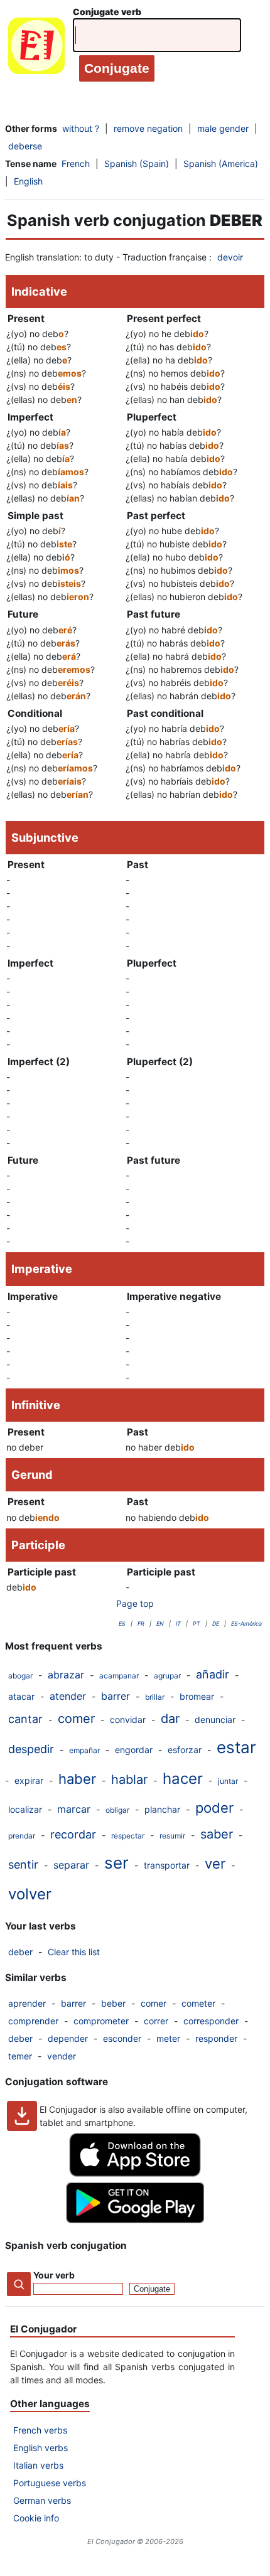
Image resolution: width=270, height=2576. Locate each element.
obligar (117, 1810)
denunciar (215, 1720)
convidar (128, 1720)
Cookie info (36, 2518)
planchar (162, 1809)
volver (30, 1894)
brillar (155, 1697)
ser (116, 1863)
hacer (183, 1779)
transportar (167, 1865)
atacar (21, 1696)
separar (71, 1865)
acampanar (119, 1676)
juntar (228, 1781)
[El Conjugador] (36, 49)
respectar (128, 1836)
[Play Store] (135, 2220)
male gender (223, 128)
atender (68, 1696)
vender (62, 2056)
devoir (230, 257)
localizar (25, 1809)
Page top (135, 1603)
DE (216, 1623)
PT (197, 1623)
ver (215, 1864)
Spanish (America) (221, 164)
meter (168, 2038)
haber (77, 1779)
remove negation (148, 128)
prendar (22, 1836)
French (76, 164)
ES (122, 1623)
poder (214, 1808)
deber (20, 1952)
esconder (122, 2038)
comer (76, 1719)
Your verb (54, 2275)
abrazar (66, 1675)
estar (236, 1747)
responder (216, 2038)
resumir (172, 1836)
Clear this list (74, 1952)
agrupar (167, 1676)
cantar (25, 1719)
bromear (197, 1696)
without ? (81, 128)
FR (141, 1623)
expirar (29, 1780)
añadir (213, 1674)
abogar (20, 1676)
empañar (84, 1750)
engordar (134, 1750)
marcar (74, 1809)
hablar (129, 1779)
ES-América (246, 1623)
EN (160, 1623)
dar (170, 1719)
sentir (23, 1865)
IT (178, 1623)
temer (20, 2056)
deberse (25, 146)
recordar (73, 1834)
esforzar (185, 1750)
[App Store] (135, 2173)
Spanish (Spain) (137, 164)
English (28, 181)
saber (217, 1834)
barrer (116, 1696)
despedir (31, 1749)
